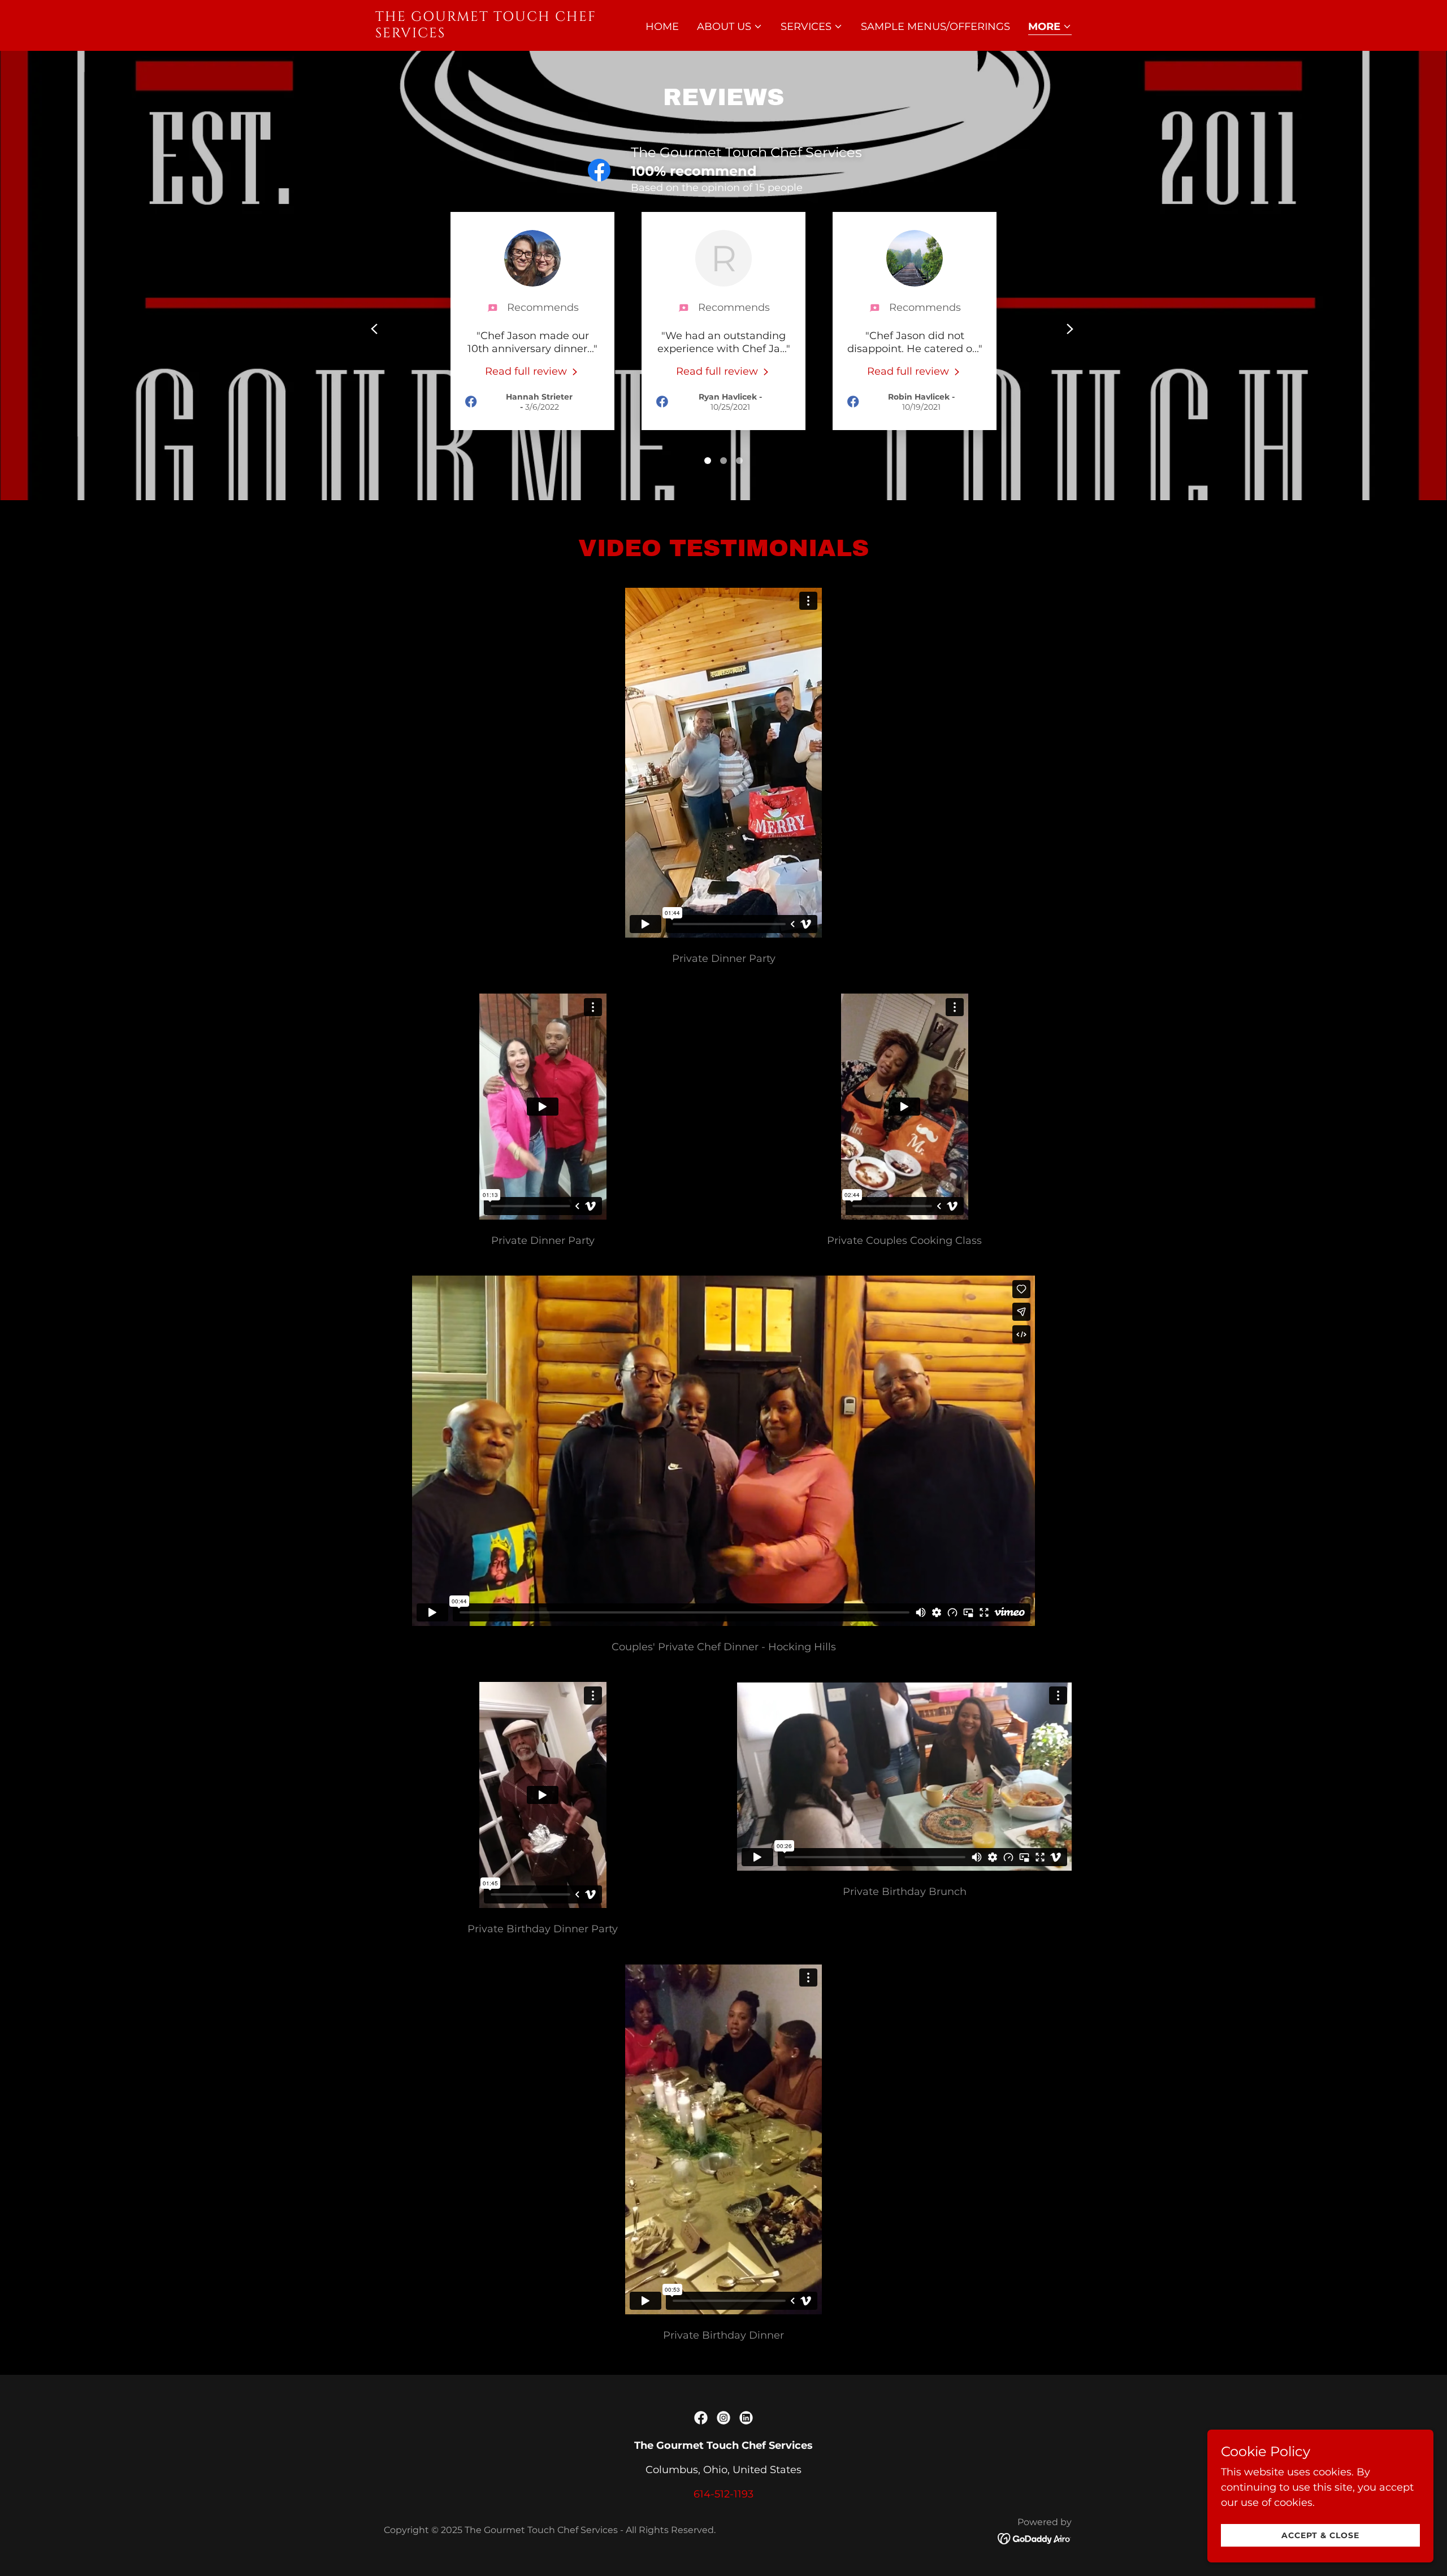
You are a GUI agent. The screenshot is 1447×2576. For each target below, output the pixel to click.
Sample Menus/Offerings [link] (935, 27)
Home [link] (662, 27)
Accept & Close (1320, 2535)
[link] (497, 34)
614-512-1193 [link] (723, 2494)
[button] (730, 27)
